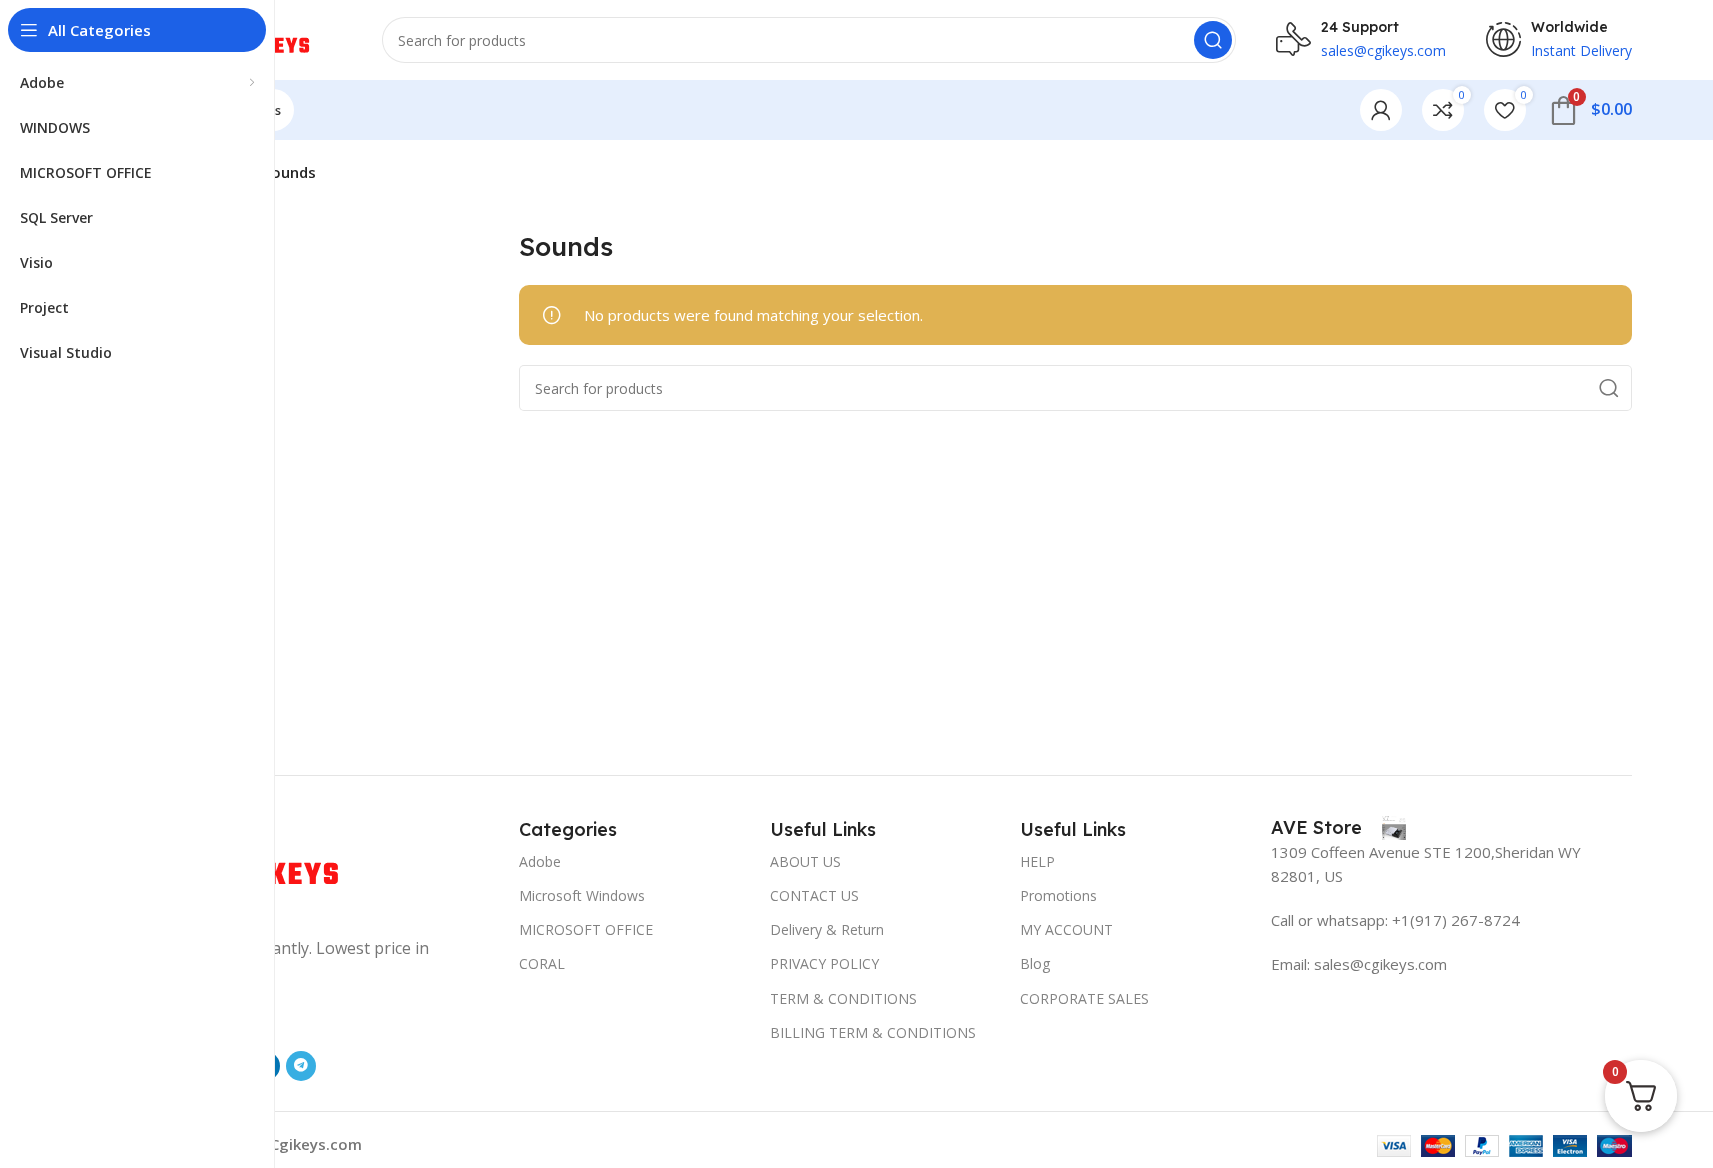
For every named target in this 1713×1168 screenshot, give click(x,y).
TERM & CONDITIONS (843, 998)
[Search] (1213, 40)
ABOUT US (805, 861)
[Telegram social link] (301, 1066)
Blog (1035, 963)
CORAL (542, 963)
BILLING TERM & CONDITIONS (873, 1032)
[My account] (1381, 110)
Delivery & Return (827, 929)
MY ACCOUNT (1066, 929)
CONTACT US (814, 895)
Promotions (1058, 895)
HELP (1037, 861)
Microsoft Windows (582, 895)
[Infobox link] (1338, 828)
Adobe (540, 861)
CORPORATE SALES (1084, 998)
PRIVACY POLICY (824, 963)
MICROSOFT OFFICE (586, 929)
